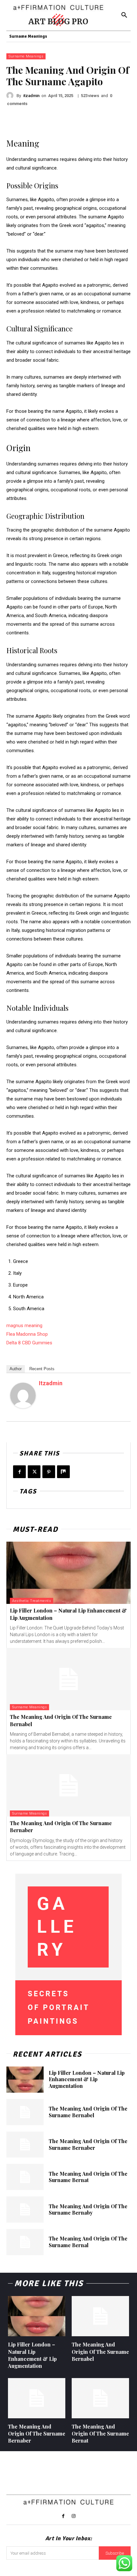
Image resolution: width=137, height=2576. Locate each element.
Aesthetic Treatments (32, 1601)
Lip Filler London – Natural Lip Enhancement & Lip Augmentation (87, 2079)
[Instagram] (74, 2516)
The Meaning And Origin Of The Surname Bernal (88, 2242)
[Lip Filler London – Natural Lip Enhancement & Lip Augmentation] (68, 1573)
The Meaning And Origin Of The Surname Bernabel (88, 2112)
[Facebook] (19, 1472)
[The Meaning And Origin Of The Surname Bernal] (25, 2242)
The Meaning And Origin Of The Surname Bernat (88, 2177)
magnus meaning (24, 1326)
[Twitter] (34, 1472)
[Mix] (63, 1472)
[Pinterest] (49, 1472)
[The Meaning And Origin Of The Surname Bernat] (25, 2177)
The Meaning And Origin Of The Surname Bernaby (88, 2210)
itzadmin (31, 96)
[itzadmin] (11, 95)
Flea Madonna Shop (27, 1334)
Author (16, 1369)
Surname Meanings (26, 56)
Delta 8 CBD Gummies (29, 1343)
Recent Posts (42, 1369)
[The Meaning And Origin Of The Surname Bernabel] (68, 1679)
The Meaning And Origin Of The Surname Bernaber (88, 2144)
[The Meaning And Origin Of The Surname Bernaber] (68, 1785)
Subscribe (115, 2553)
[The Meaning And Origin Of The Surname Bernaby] (25, 2210)
